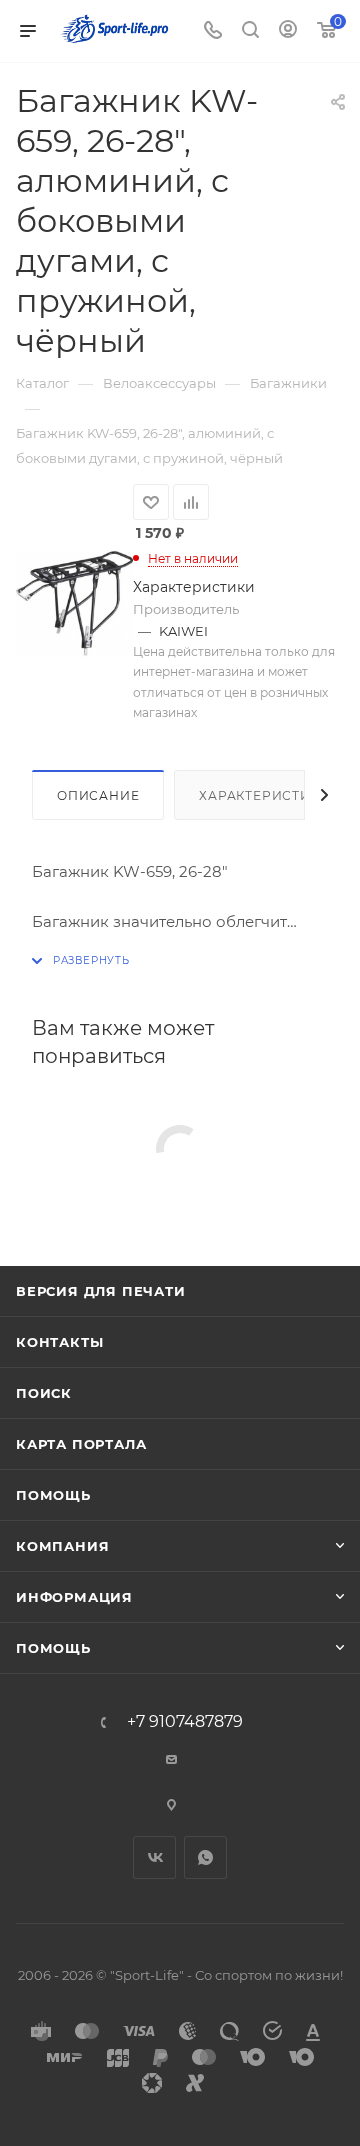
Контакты (59, 1342)
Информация (74, 1597)
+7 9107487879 (185, 1722)
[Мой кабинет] (288, 31)
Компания (62, 1546)
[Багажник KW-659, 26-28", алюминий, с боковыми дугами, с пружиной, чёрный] (74, 602)
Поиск (44, 1393)
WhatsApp (205, 1857)
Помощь (53, 1495)
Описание (98, 795)
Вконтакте (154, 1857)
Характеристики (264, 795)
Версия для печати (101, 1291)
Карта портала (81, 1444)
